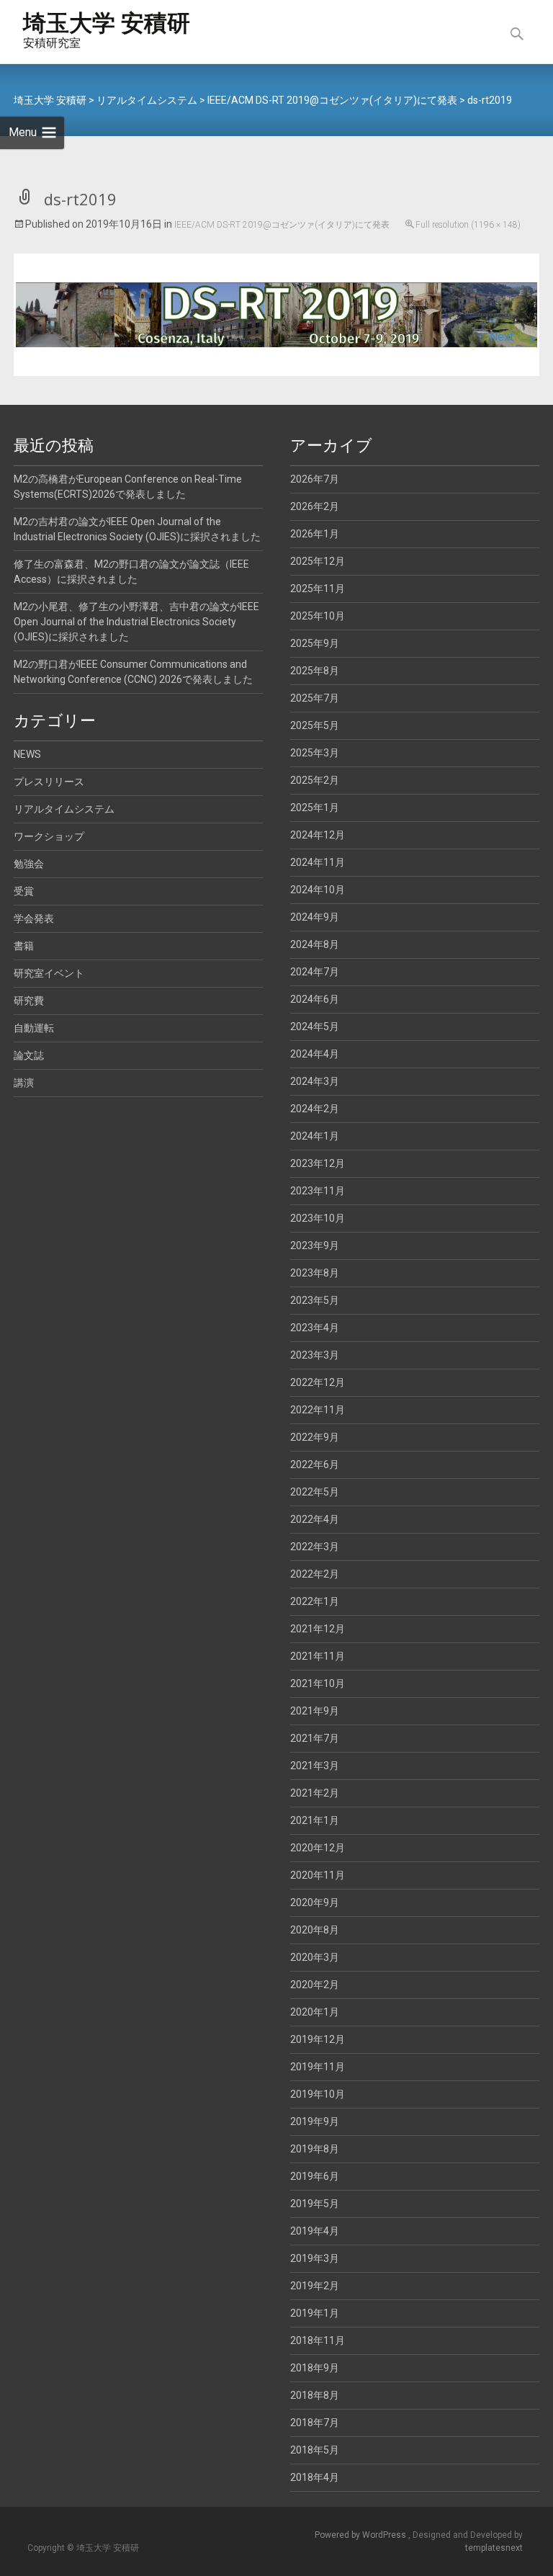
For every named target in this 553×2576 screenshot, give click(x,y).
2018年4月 (315, 2477)
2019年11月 (318, 2067)
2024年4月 (315, 1054)
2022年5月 (315, 1492)
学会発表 (34, 918)
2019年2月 (315, 2286)
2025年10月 (318, 616)
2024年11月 (318, 862)
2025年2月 (315, 780)
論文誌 (29, 1055)
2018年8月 (315, 2395)
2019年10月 (318, 2094)
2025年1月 (315, 808)
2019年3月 (315, 2258)
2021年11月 (318, 1656)
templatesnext (494, 2548)
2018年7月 (315, 2423)
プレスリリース (49, 782)
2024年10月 (318, 890)
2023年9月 (315, 1245)
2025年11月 (318, 589)
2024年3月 (315, 1081)
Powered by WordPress (361, 2535)
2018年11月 (318, 2340)
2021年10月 (318, 1683)
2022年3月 (315, 1547)
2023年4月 (315, 1328)
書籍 (24, 946)
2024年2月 (315, 1109)
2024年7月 (315, 972)
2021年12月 (318, 1629)
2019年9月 (315, 2121)
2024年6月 (315, 999)
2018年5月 (315, 2450)
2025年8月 (315, 671)
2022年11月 (318, 1410)
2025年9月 (315, 643)
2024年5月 (315, 1027)
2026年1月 (315, 534)
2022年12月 (318, 1382)
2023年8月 (315, 1273)
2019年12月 (318, 2039)
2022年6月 (315, 1464)
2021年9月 (315, 1711)
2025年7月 (315, 698)
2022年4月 (315, 1519)
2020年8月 (315, 1930)
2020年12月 (318, 1848)
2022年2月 (315, 1574)
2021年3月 (315, 1766)
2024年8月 (315, 944)
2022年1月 (315, 1601)
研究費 (29, 1001)
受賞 (24, 891)
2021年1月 (315, 1820)
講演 (24, 1083)
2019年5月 (315, 2204)
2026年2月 (315, 506)
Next (514, 337)
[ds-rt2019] (276, 314)
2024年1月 (315, 1136)
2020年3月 (315, 1957)
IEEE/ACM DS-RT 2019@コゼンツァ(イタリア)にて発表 (282, 225)
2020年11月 (318, 1875)
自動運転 (34, 1028)
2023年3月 (315, 1355)
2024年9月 (315, 917)
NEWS (27, 754)
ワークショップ (49, 836)
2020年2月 (315, 1985)
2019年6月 (315, 2176)
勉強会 (29, 864)
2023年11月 (318, 1191)
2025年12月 (318, 561)
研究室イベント (49, 973)
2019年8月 (315, 2149)
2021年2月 (315, 1793)
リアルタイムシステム (64, 809)
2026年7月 (315, 479)
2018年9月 (315, 2368)
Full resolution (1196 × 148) (468, 225)
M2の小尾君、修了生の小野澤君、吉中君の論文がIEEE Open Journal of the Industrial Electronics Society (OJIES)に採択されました (136, 622)
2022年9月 (315, 1437)
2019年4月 (315, 2231)
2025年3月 (315, 753)
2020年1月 (315, 2012)
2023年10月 (318, 1218)
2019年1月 (315, 2313)
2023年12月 (318, 1163)
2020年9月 (315, 1902)
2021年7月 (315, 1738)
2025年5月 (315, 725)
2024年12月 (318, 835)
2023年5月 (315, 1300)
